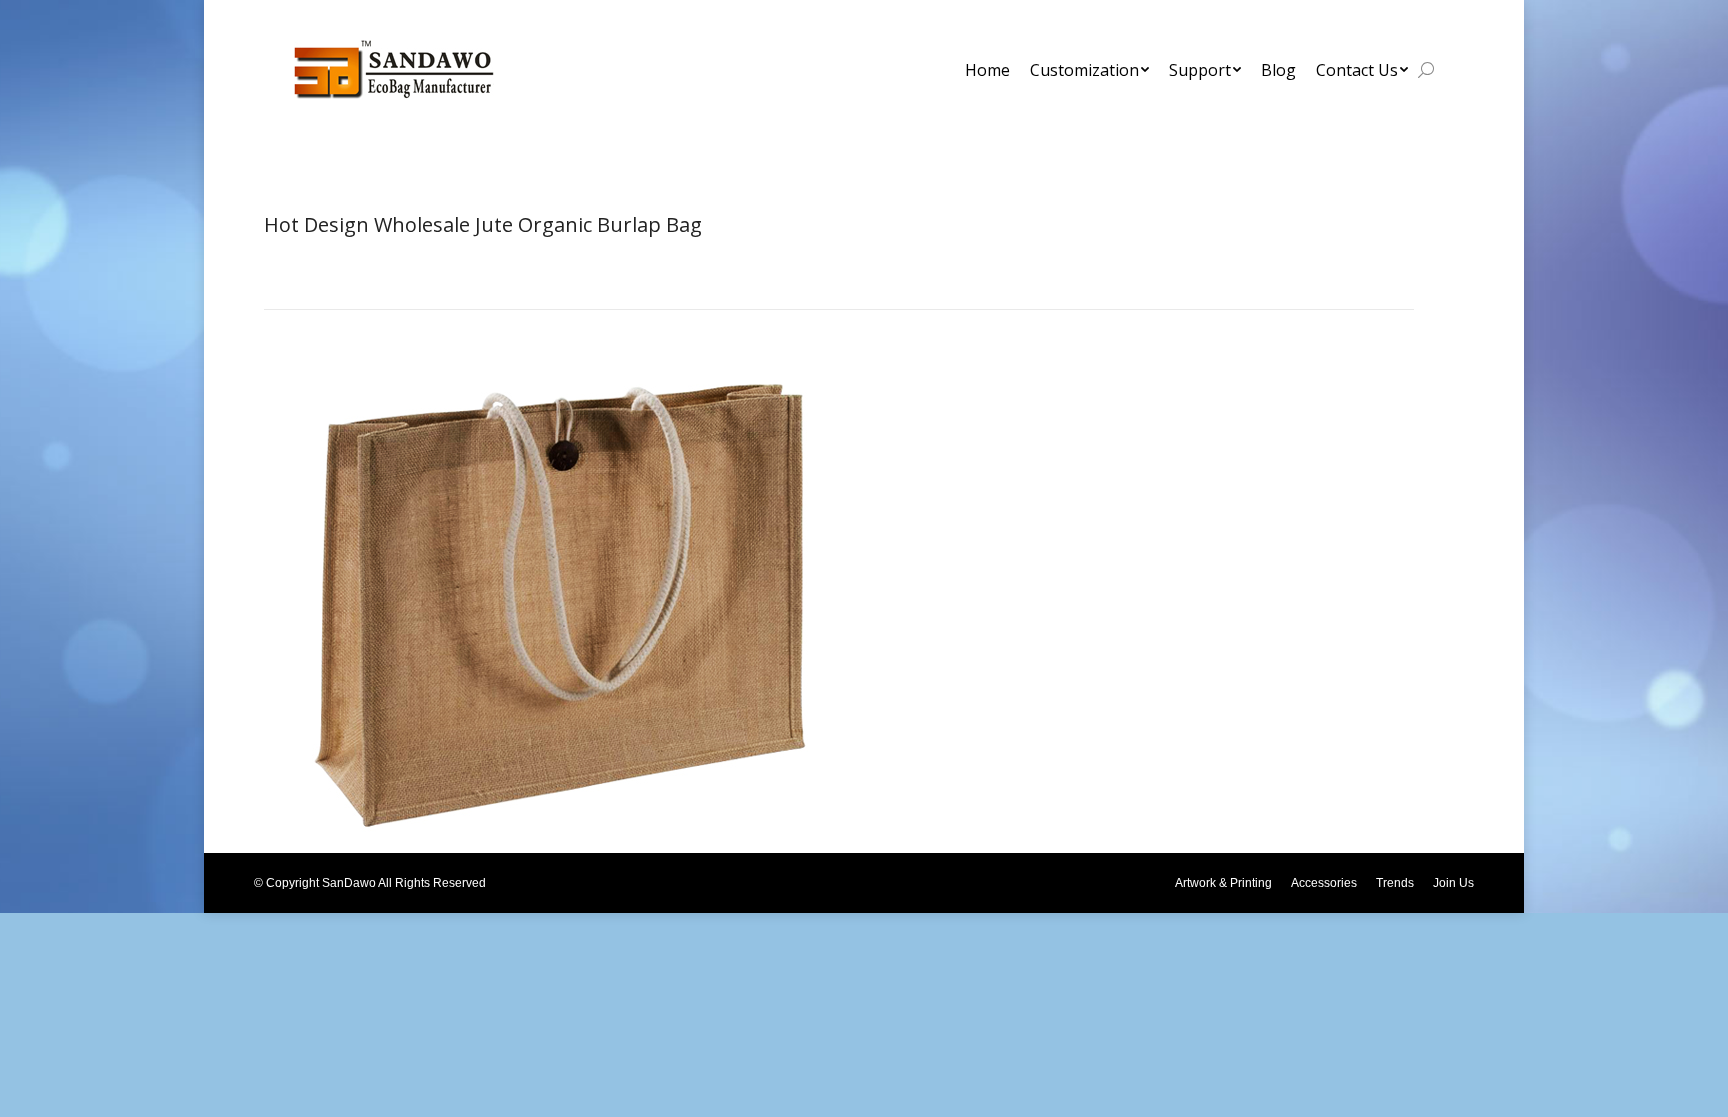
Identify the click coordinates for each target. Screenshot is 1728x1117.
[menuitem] (987, 70)
